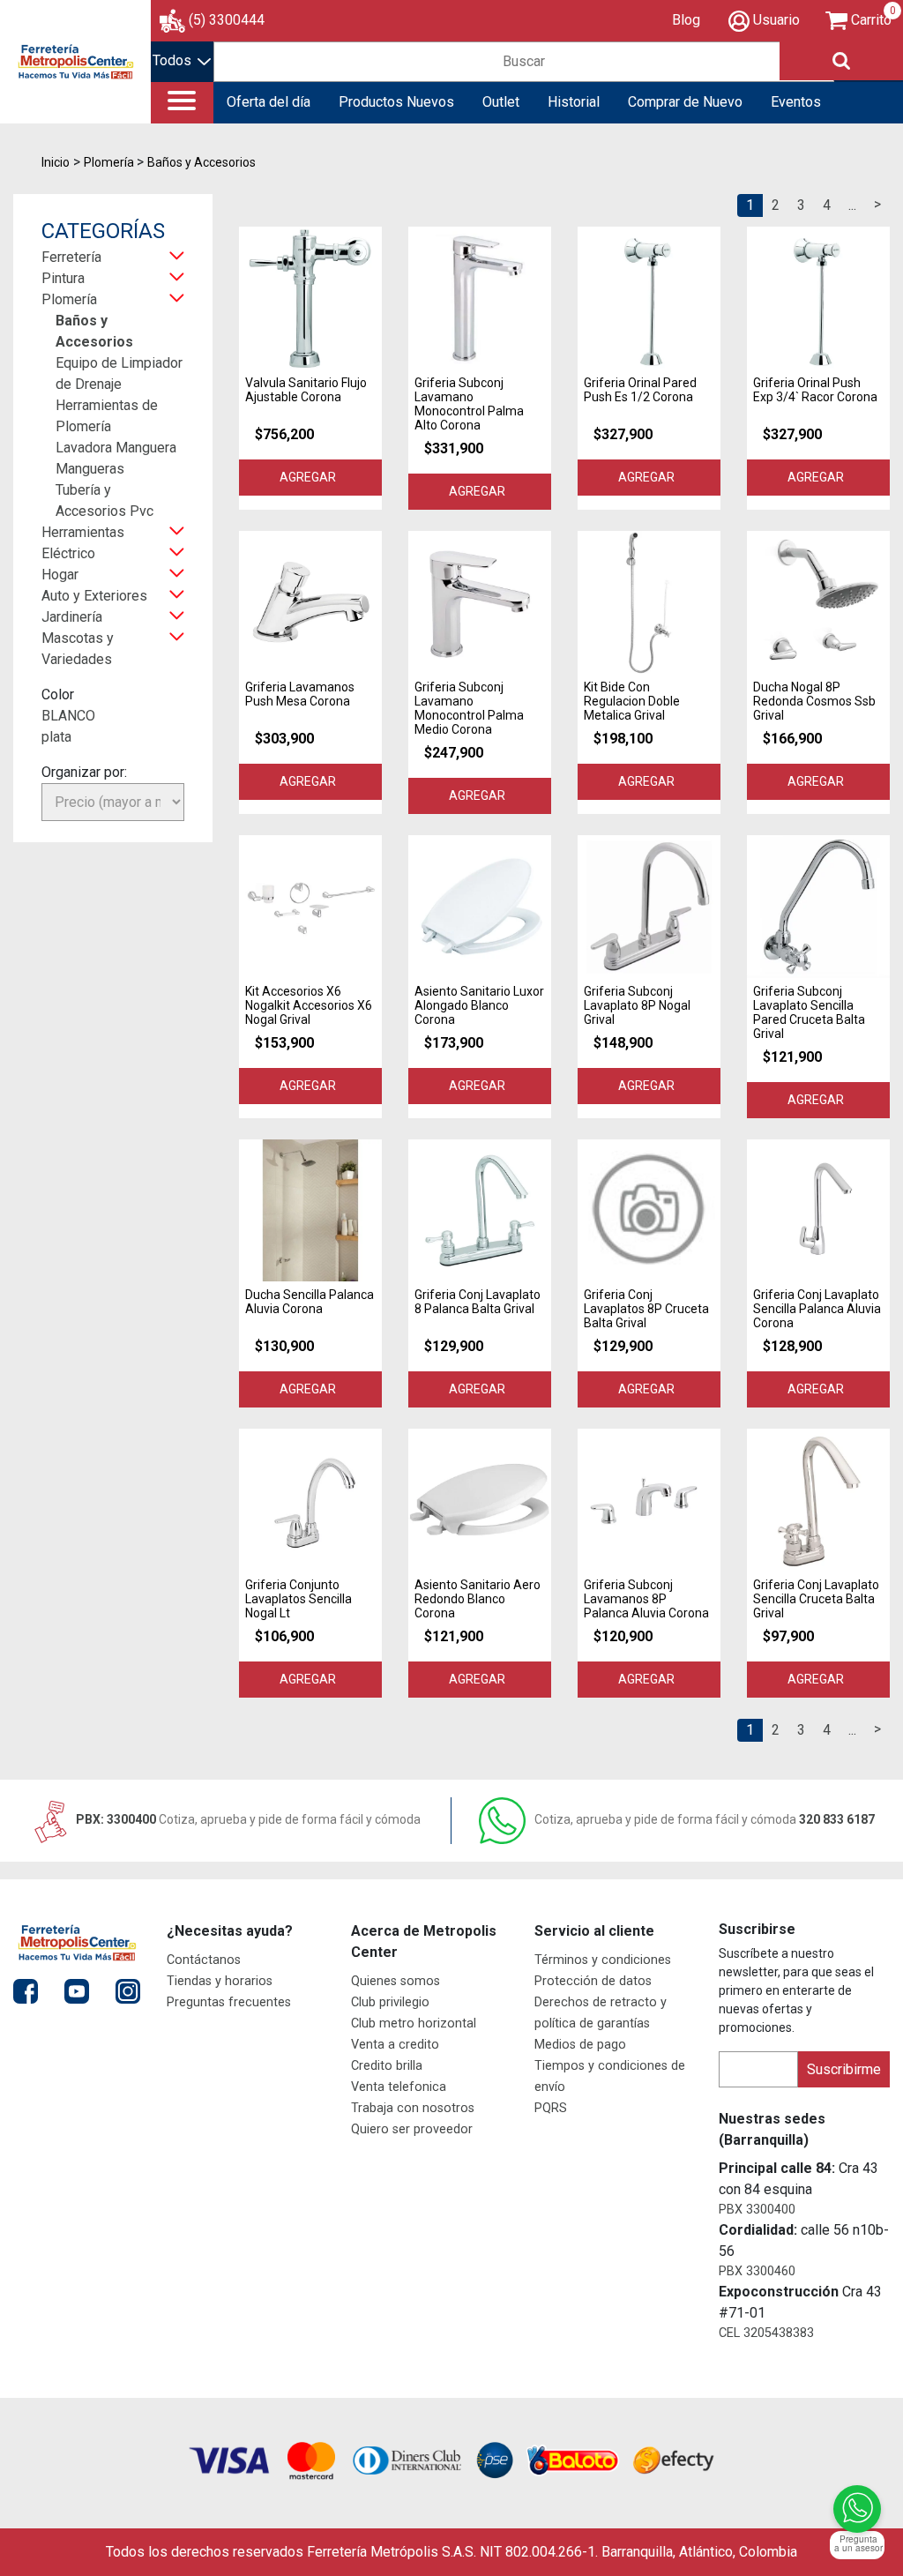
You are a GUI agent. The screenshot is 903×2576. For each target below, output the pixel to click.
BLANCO (68, 716)
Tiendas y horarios (220, 1981)
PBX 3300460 (757, 2271)
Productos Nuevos (396, 102)
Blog (686, 20)
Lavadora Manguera (116, 448)
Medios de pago (580, 2045)
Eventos (796, 102)
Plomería (69, 299)
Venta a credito (395, 2045)
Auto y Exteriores (94, 596)
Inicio (56, 162)
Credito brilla (387, 2066)
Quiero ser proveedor (412, 2129)
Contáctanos (204, 1960)
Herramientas (83, 532)
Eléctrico (68, 553)
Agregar (310, 477)
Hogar (60, 575)
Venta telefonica (399, 2087)
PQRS (551, 2108)
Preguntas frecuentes (229, 2002)
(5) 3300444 (227, 20)
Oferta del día (269, 102)
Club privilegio (390, 2002)
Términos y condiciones (603, 1960)
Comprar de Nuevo (685, 102)
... (852, 205)
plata (56, 737)
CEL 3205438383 (766, 2333)
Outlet (501, 102)
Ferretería (71, 257)
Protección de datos (593, 1981)
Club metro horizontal (414, 2023)
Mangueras (90, 469)
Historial (574, 102)
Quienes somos (396, 1981)
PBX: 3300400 (247, 1819)
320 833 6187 (705, 1819)
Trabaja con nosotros (413, 2108)
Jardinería (72, 617)
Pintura (63, 278)
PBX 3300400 (757, 2210)
